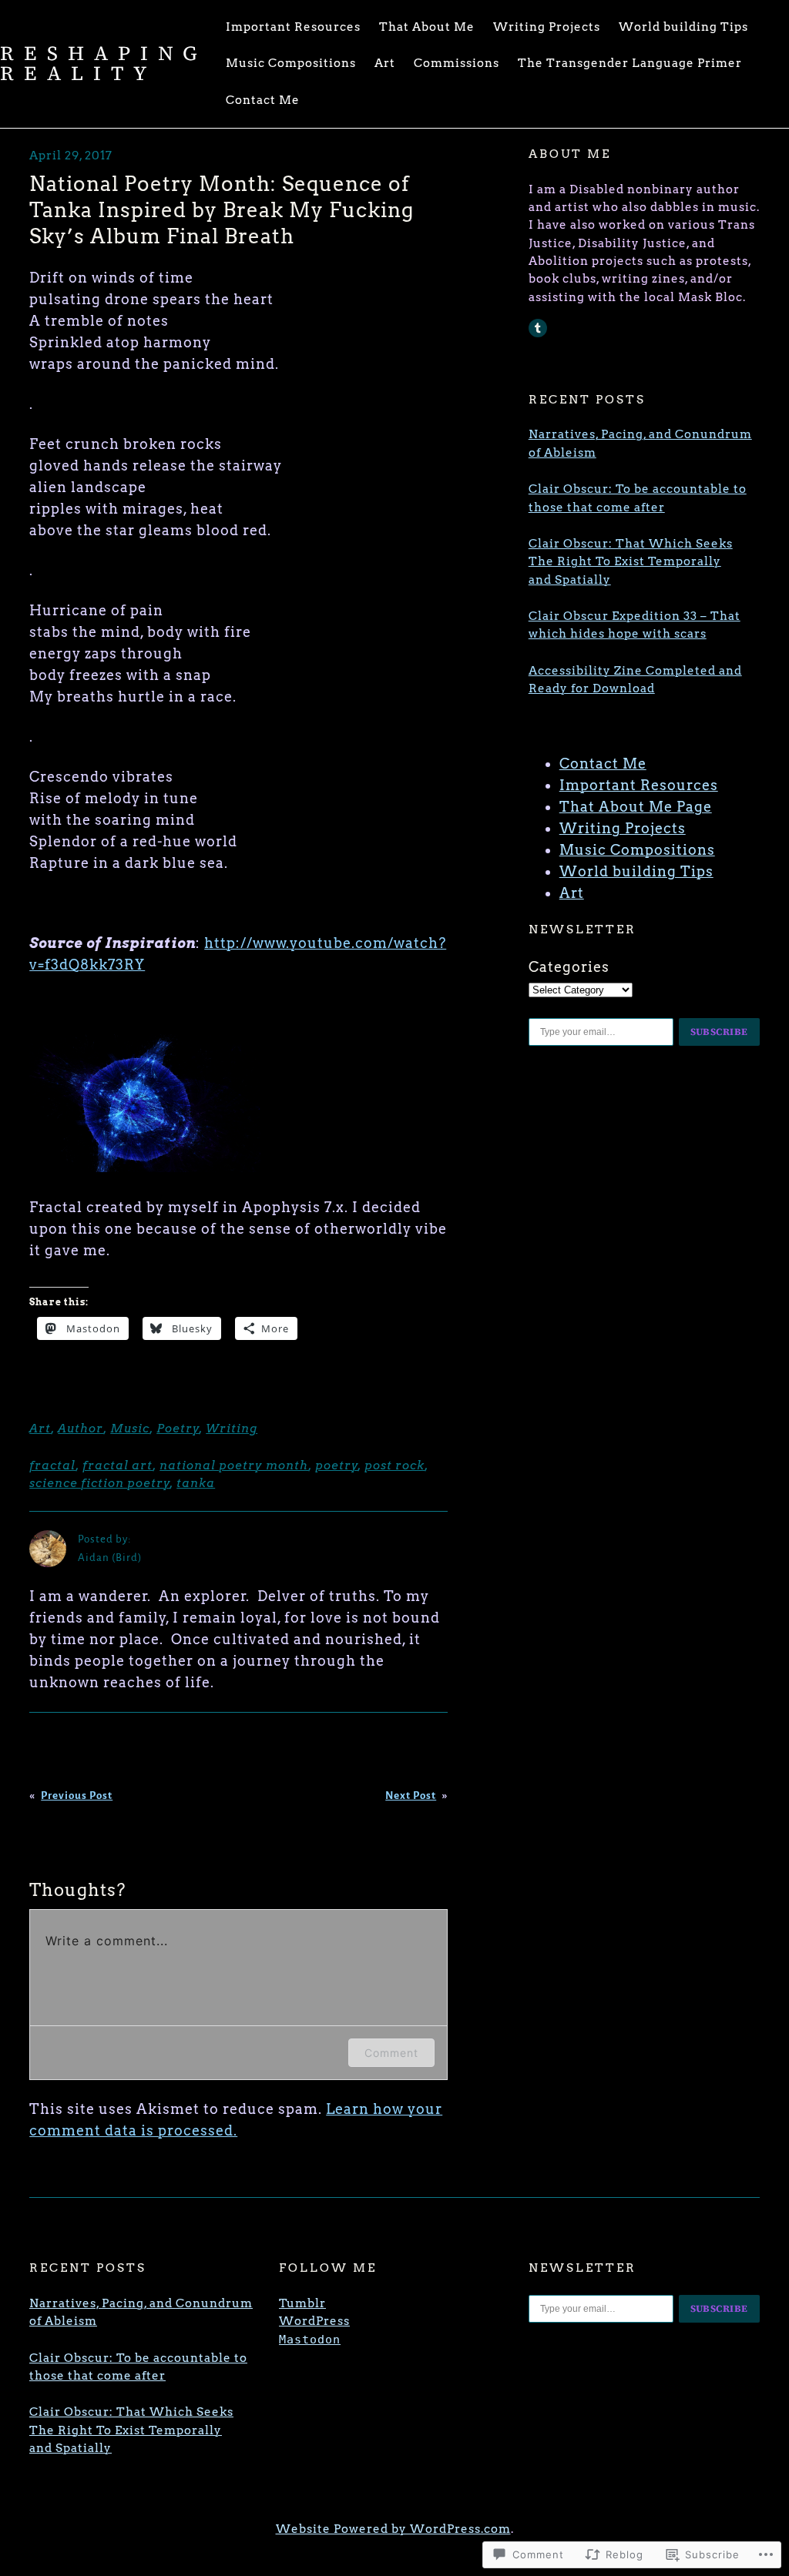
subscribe (720, 1032)
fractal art (118, 1466)
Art (40, 1429)
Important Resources (639, 785)
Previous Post (77, 1795)
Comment (391, 2053)
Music (130, 1429)
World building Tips (636, 871)
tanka (196, 1483)
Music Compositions (637, 850)
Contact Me (603, 764)
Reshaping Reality (104, 63)
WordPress (314, 2321)
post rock (394, 1466)
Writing (232, 1429)
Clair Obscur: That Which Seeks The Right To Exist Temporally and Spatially (631, 562)
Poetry (178, 1429)
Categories (569, 967)
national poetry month (234, 1466)
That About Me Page (636, 807)
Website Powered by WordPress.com (393, 2529)
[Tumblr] (538, 328)
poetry (337, 1466)
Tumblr (302, 2303)
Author (81, 1429)
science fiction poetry (100, 1483)
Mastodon (310, 2340)
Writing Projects (623, 828)
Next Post (411, 1795)
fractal (52, 1466)
